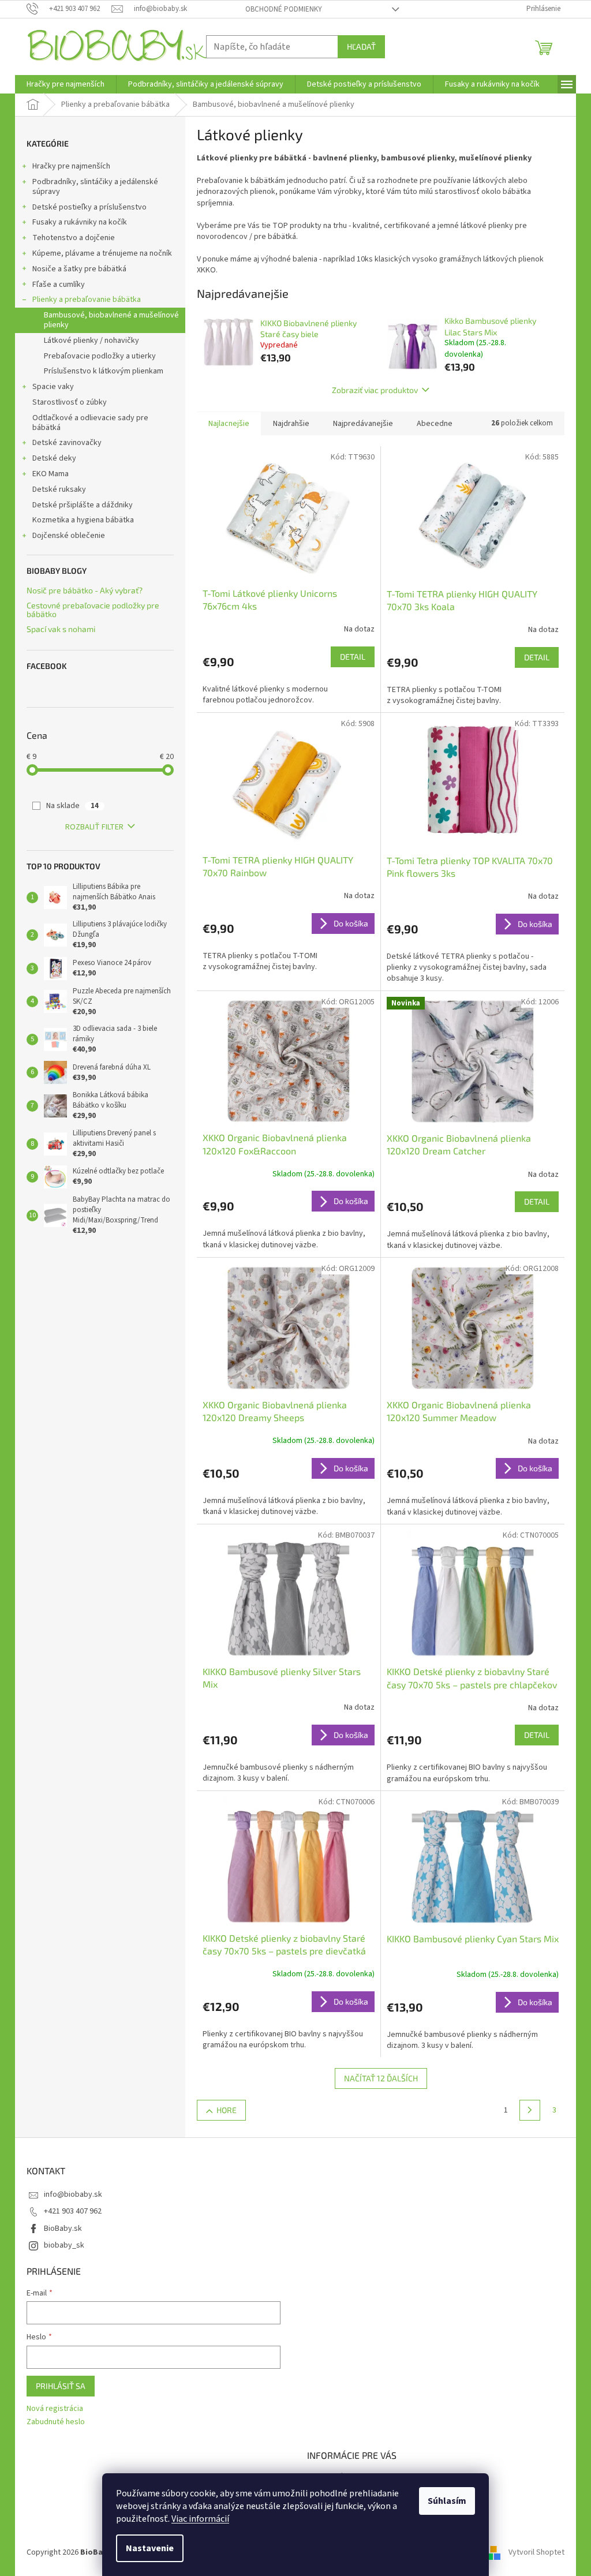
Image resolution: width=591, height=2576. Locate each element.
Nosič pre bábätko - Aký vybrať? (85, 590)
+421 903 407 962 (73, 2211)
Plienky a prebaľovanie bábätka (87, 300)
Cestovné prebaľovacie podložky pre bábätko (93, 610)
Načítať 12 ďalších (381, 2078)
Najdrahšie (291, 424)
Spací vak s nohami (61, 629)
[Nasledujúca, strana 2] (530, 2110)
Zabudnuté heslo (56, 2422)
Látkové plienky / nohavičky (91, 341)
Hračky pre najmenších (71, 166)
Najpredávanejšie (363, 424)
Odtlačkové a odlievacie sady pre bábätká (90, 423)
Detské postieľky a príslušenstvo (89, 207)
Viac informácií (200, 2519)
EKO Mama (51, 474)
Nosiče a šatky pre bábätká (79, 269)
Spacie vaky (53, 387)
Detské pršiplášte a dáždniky (83, 505)
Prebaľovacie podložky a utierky (100, 356)
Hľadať (361, 46)
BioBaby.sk (63, 2229)
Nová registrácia (55, 2409)
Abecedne (435, 424)
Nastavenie (150, 2548)
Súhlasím (447, 2501)
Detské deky (54, 458)
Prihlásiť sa (61, 2386)
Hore (227, 2110)
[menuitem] (66, 84)
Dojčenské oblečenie (69, 536)
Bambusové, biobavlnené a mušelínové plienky (111, 320)
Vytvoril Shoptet (536, 2552)
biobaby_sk (64, 2245)
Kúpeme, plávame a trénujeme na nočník (102, 253)
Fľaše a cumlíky (59, 285)
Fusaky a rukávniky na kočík (80, 222)
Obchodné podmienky (284, 9)
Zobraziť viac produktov (375, 390)
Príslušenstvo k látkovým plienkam (104, 371)
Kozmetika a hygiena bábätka (83, 520)
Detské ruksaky (59, 489)
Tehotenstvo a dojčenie (74, 238)
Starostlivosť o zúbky (70, 402)
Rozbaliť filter (94, 827)
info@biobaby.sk (73, 2194)
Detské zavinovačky (67, 443)
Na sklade (72, 806)
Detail (353, 657)
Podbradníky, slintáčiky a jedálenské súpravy (95, 187)
